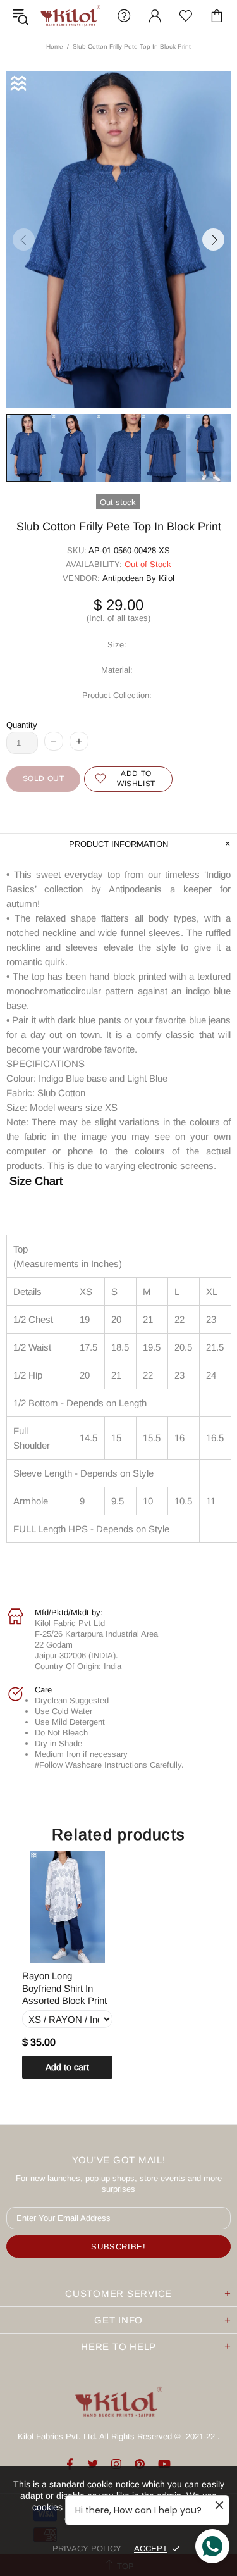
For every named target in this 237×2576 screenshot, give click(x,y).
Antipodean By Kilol (138, 578)
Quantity (22, 725)
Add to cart (67, 2067)
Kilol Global (70, 16)
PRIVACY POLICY (87, 2548)
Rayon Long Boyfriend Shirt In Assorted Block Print (64, 1988)
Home (55, 47)
